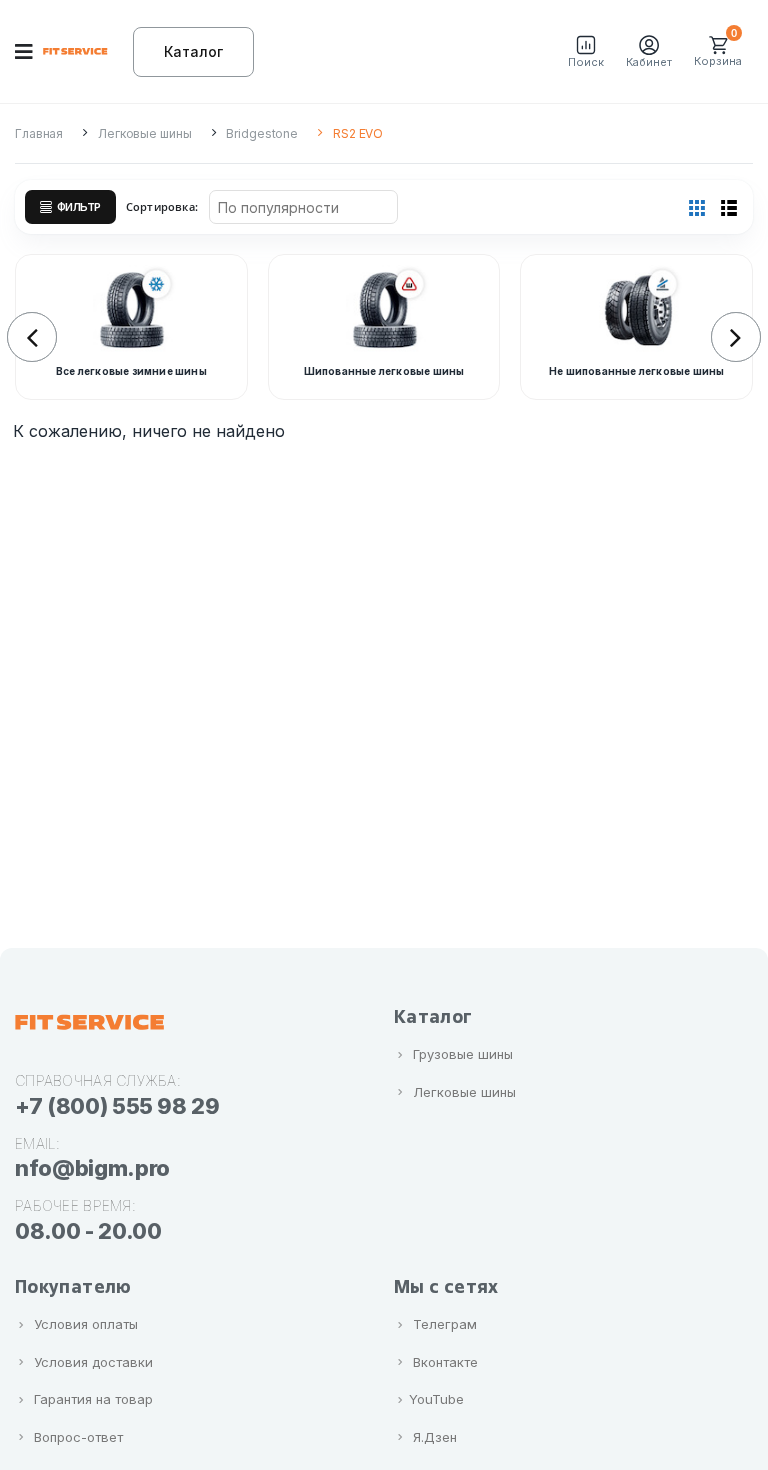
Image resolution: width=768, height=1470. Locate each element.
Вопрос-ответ (78, 1437)
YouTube (436, 1399)
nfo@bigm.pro (92, 1168)
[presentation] (32, 337)
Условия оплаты (86, 1324)
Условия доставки (93, 1362)
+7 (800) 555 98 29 (117, 1106)
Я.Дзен (435, 1437)
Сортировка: (162, 206)
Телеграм (445, 1324)
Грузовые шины (463, 1054)
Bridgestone (262, 133)
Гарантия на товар (93, 1399)
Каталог (193, 51)
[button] (586, 52)
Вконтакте (445, 1362)
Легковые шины (144, 133)
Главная (39, 133)
